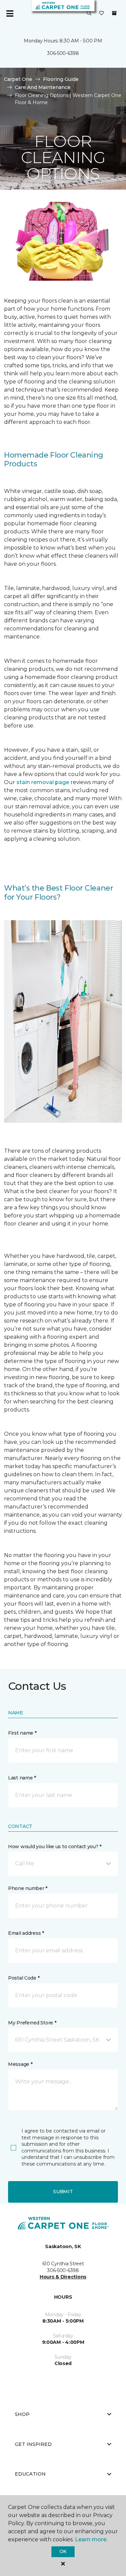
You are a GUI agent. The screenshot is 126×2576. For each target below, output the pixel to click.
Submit (63, 2192)
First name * (22, 1733)
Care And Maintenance (43, 87)
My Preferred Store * (32, 2023)
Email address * (26, 1933)
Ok (63, 2551)
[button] (89, 13)
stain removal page (44, 782)
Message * (20, 2064)
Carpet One (18, 79)
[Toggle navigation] (10, 13)
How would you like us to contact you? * (55, 1846)
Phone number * (28, 1888)
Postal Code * (24, 1978)
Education (30, 2474)
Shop (22, 2414)
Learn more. (91, 2539)
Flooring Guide (61, 79)
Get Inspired (33, 2444)
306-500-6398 (63, 53)
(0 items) (114, 13)
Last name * (22, 1778)
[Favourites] (101, 13)
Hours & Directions (63, 2277)
